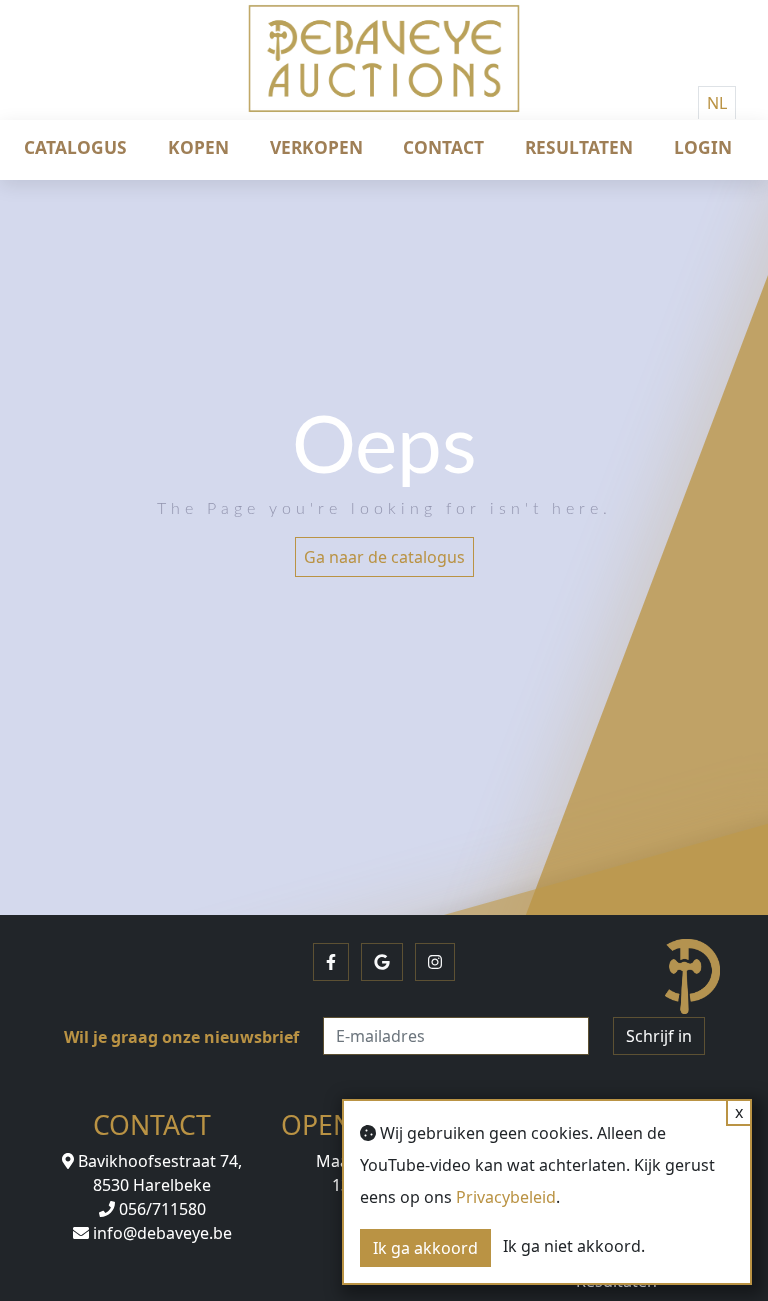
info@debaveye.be (160, 1233)
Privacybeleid (506, 1197)
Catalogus (75, 147)
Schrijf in (659, 1036)
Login (703, 147)
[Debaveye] (384, 75)
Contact (443, 147)
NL (717, 103)
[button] (331, 962)
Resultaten (579, 147)
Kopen (198, 147)
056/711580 (160, 1209)
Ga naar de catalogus (384, 557)
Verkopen (316, 147)
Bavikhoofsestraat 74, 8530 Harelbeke (158, 1173)
